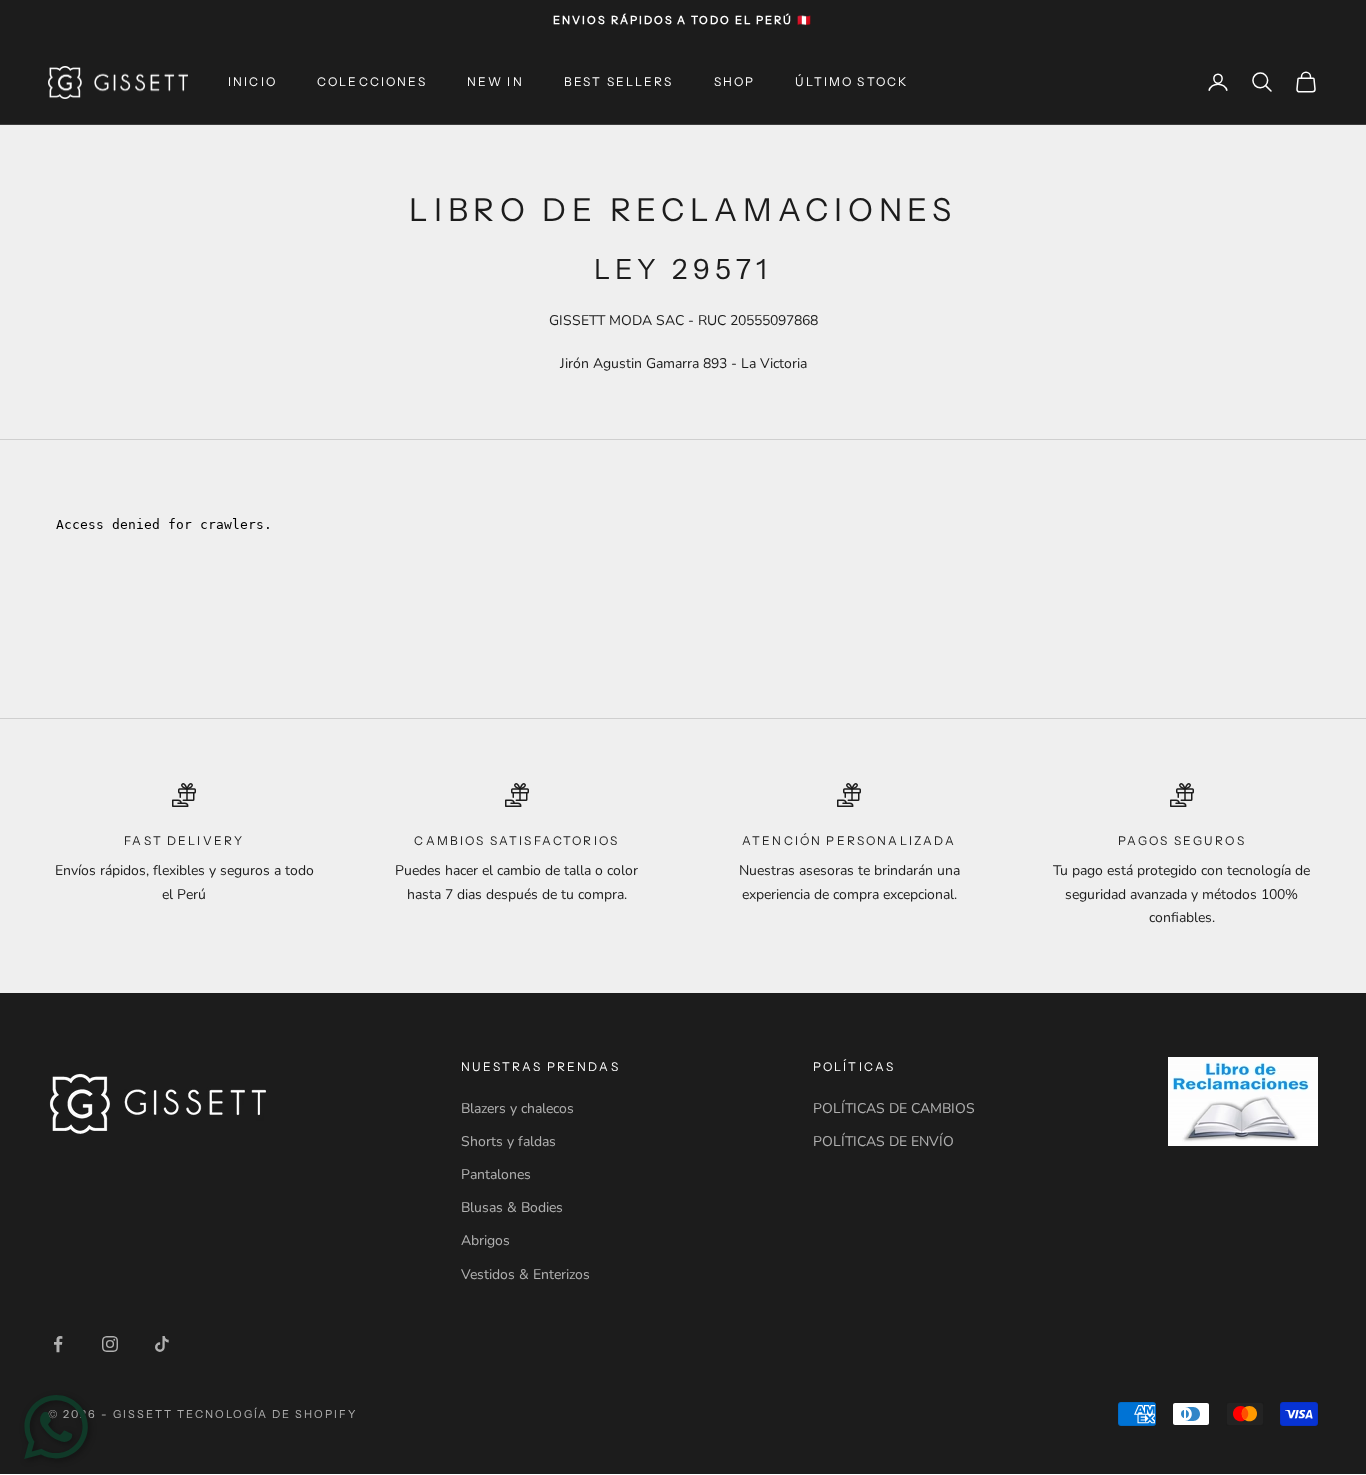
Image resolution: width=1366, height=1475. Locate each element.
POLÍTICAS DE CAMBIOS (894, 1108)
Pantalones (496, 1174)
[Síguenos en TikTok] (162, 1344)
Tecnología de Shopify (267, 1414)
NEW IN (495, 81)
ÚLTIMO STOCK (851, 81)
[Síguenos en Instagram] (110, 1344)
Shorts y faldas (508, 1141)
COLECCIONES (372, 81)
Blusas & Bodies (512, 1207)
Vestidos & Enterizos (525, 1274)
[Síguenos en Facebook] (58, 1344)
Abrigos (485, 1240)
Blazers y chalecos (517, 1108)
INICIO (252, 81)
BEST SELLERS (619, 81)
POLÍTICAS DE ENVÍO (883, 1141)
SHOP (735, 81)
